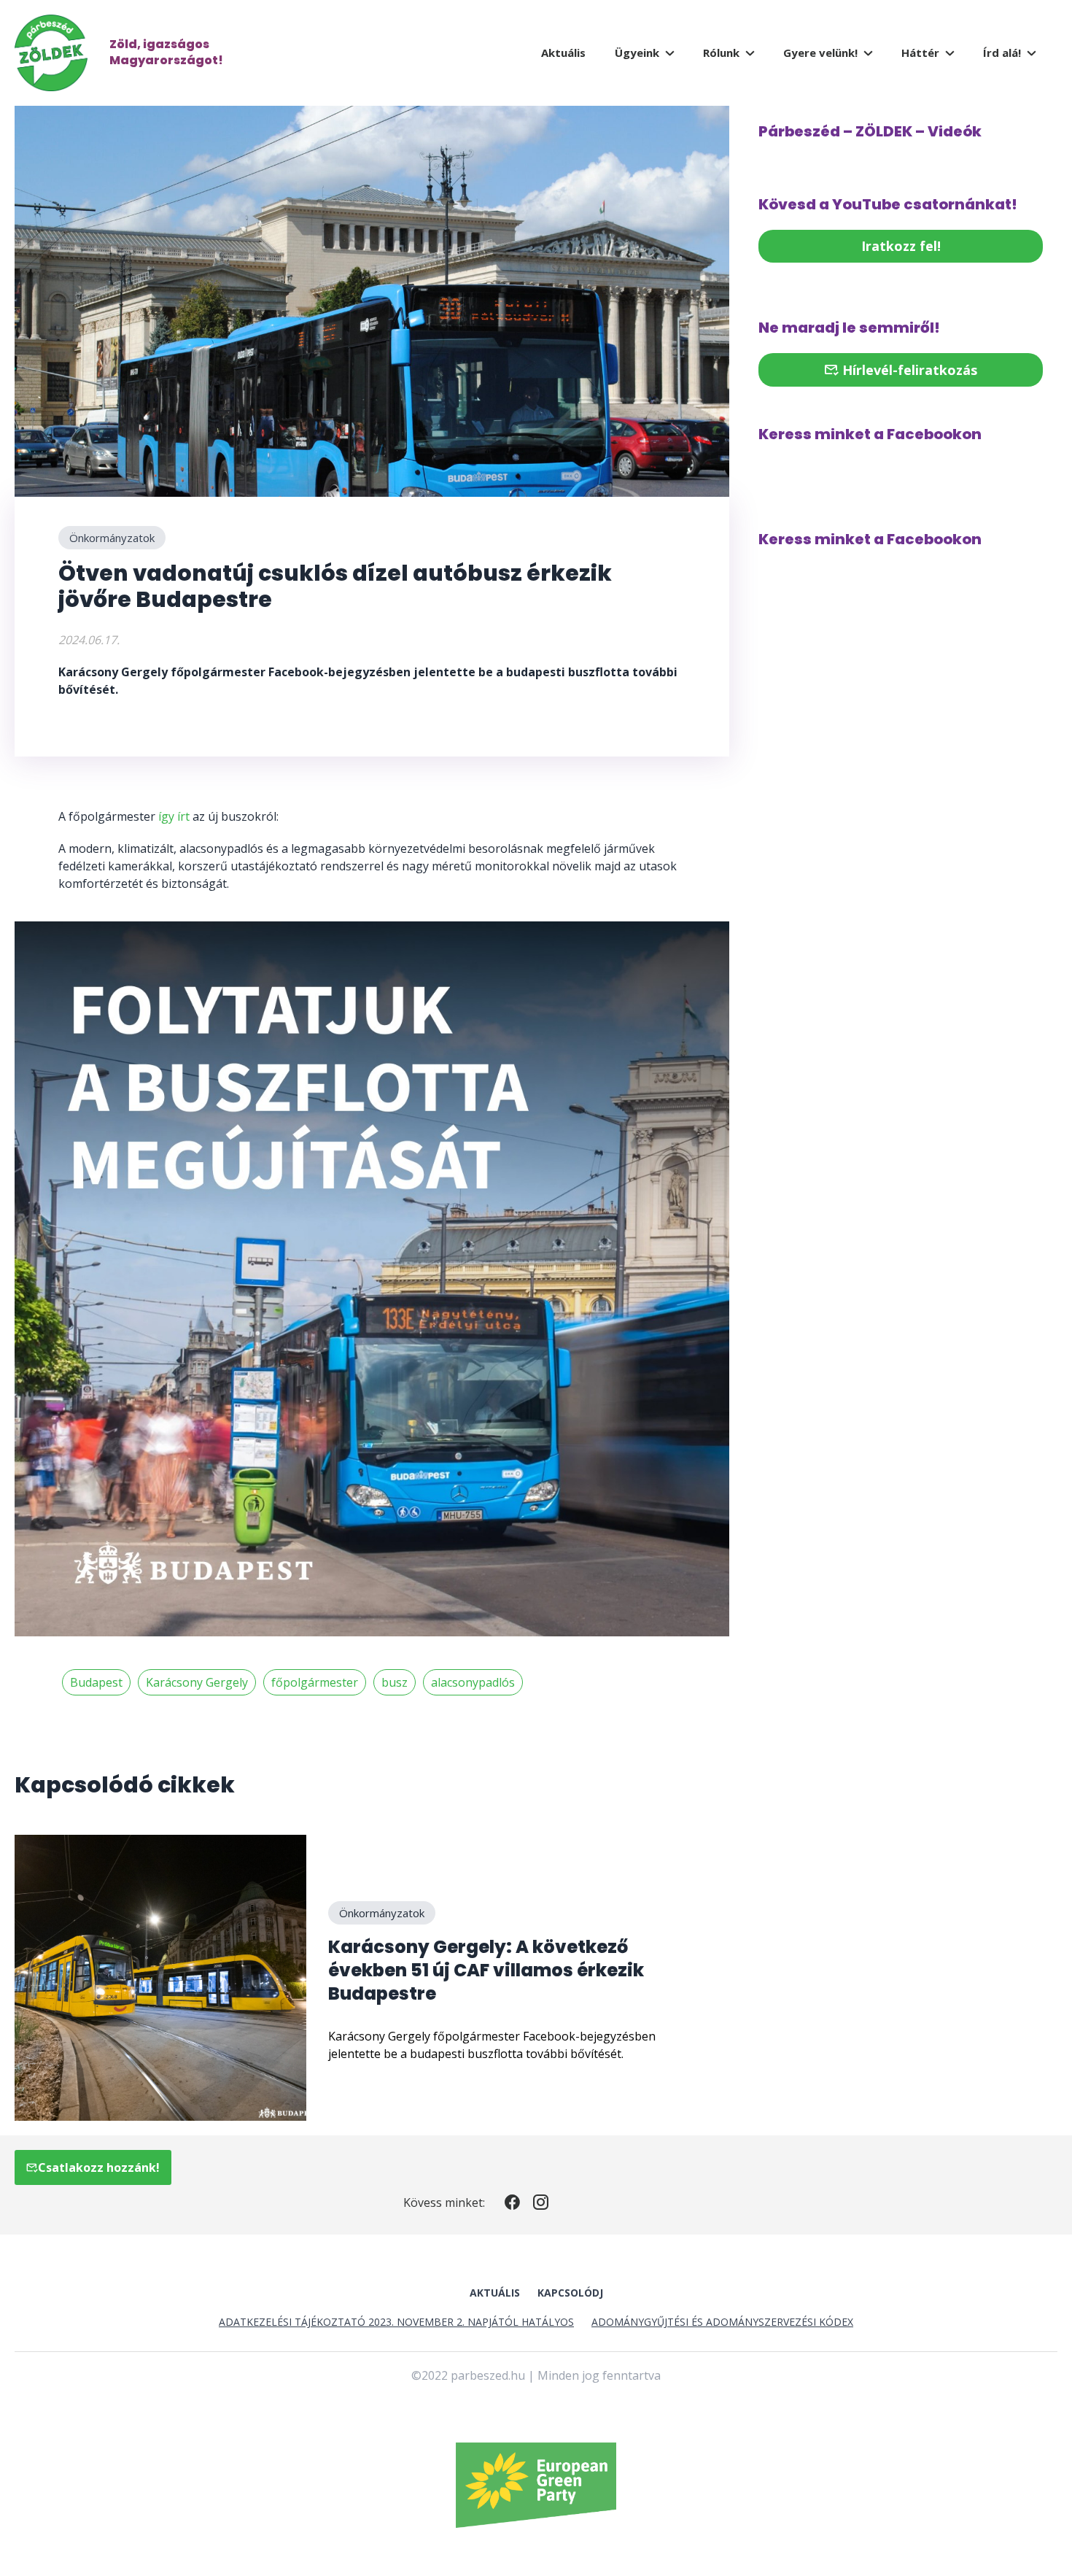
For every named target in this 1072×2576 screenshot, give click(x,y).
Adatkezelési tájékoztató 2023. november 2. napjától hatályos (396, 2322)
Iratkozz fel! (901, 246)
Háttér (920, 53)
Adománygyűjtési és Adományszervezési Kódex (722, 2322)
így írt (174, 816)
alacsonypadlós (473, 1682)
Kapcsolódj (570, 2293)
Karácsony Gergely (197, 1682)
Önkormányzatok (112, 538)
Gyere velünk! (820, 53)
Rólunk (721, 53)
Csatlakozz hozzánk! (99, 2167)
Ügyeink (637, 53)
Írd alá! (1002, 53)
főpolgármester (315, 1682)
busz (395, 1682)
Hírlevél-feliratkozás (908, 370)
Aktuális (563, 53)
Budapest (96, 1682)
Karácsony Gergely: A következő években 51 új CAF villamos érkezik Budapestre (486, 1970)
